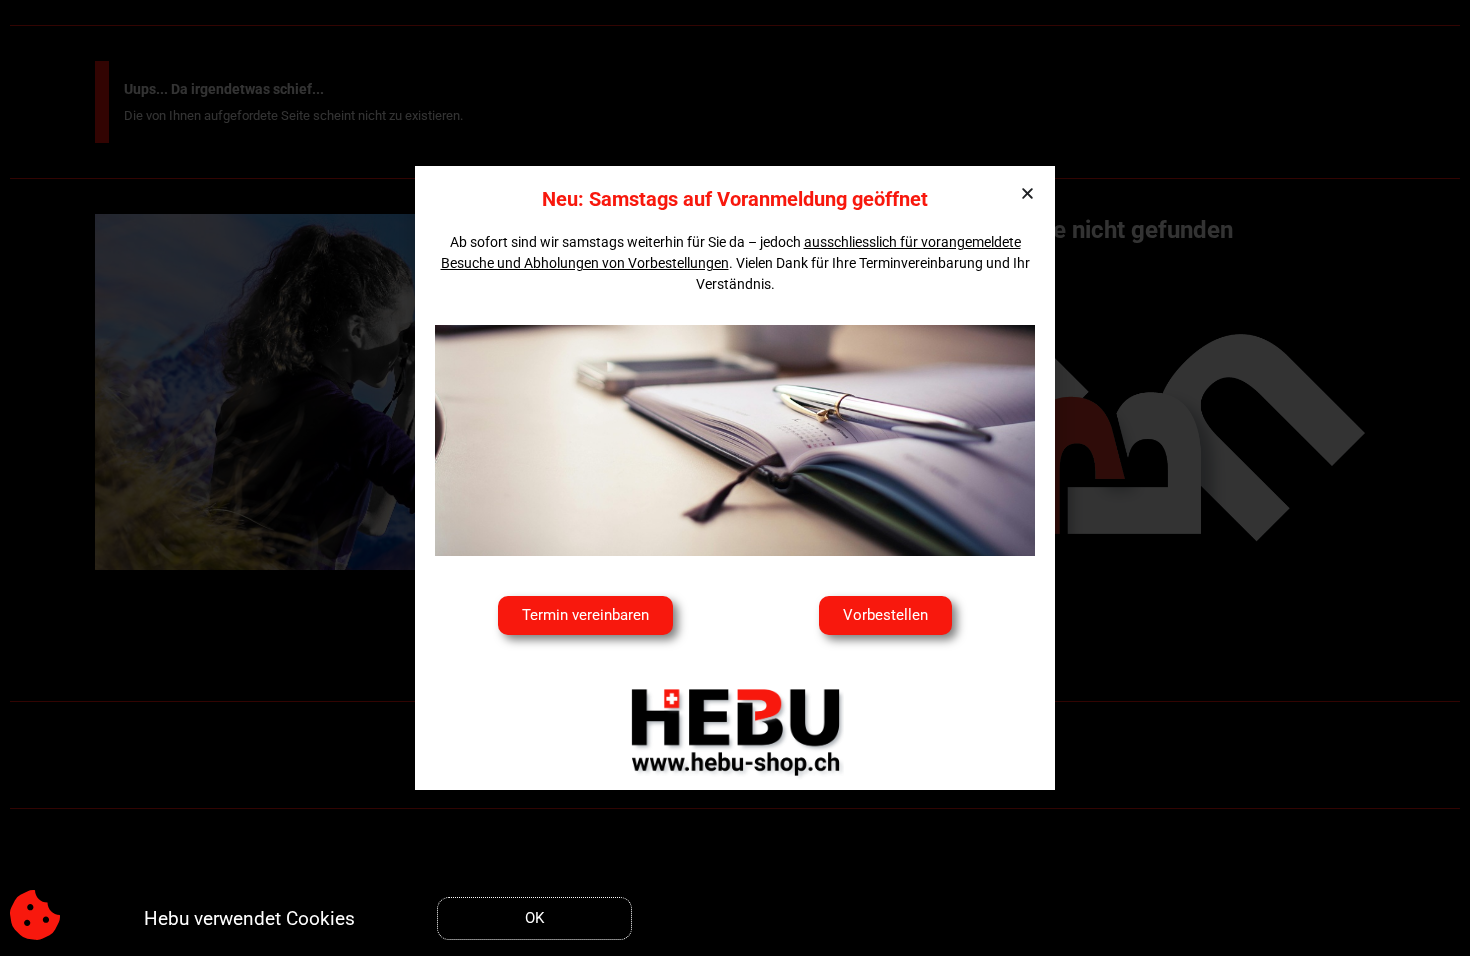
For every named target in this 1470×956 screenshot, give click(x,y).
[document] (735, 478)
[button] (1027, 193)
